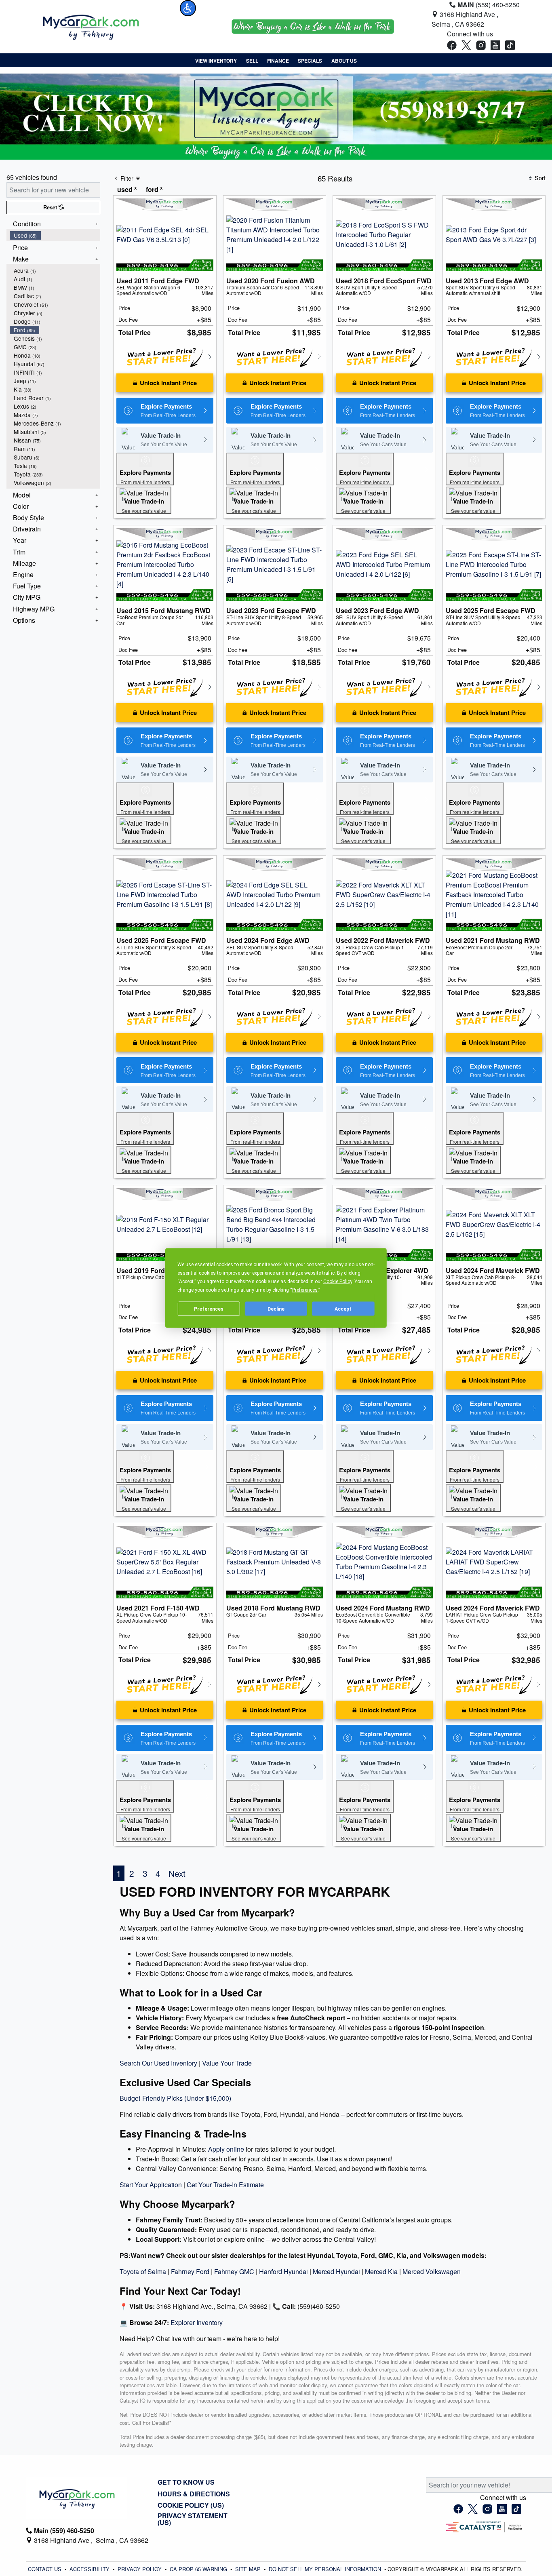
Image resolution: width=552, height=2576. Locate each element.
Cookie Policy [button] (338, 1282)
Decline (276, 1309)
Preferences (209, 1309)
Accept (343, 1309)
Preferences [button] (305, 1290)
